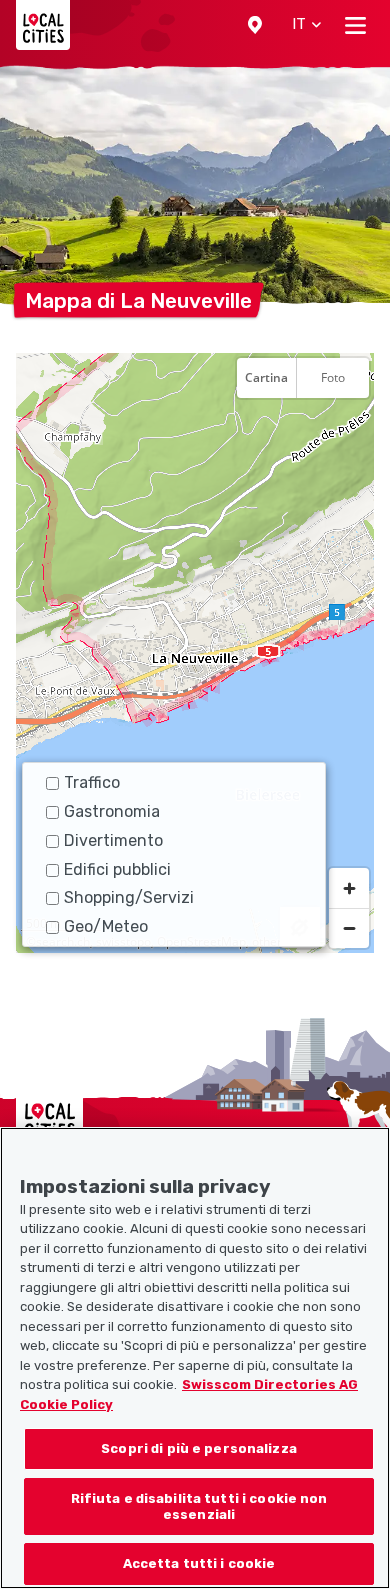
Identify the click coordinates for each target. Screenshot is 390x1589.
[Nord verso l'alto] (349, 427)
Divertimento (113, 840)
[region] (195, 653)
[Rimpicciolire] (349, 928)
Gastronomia (112, 811)
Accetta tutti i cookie (199, 1563)
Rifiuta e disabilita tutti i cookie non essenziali (199, 1506)
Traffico (92, 782)
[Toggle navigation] (355, 25)
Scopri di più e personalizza (199, 1448)
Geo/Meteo (106, 926)
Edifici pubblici (117, 869)
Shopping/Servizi (129, 897)
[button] (255, 25)
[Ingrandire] (349, 888)
